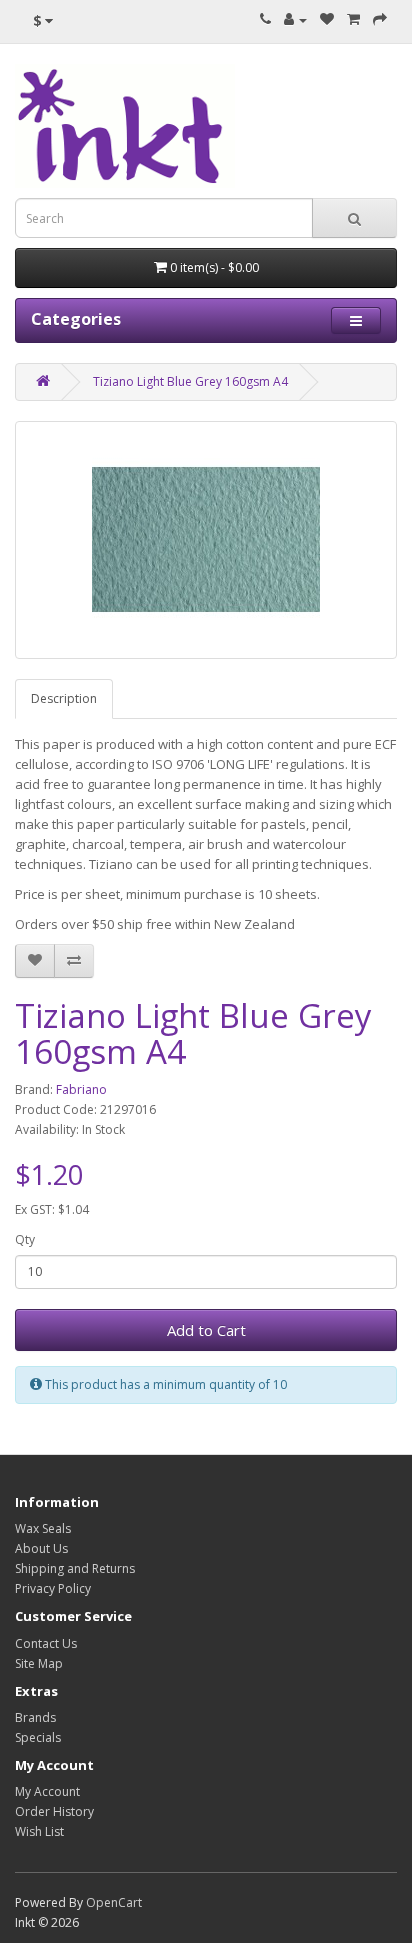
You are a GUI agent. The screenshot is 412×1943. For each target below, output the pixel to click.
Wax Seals (43, 1528)
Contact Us (46, 1643)
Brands (35, 1717)
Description (64, 698)
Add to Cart (206, 1330)
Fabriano (81, 1089)
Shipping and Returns (75, 1568)
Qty (25, 1239)
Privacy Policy (53, 1588)
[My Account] (295, 19)
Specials (38, 1737)
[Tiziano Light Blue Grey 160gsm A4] (206, 540)
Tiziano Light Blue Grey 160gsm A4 (190, 381)
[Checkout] (380, 19)
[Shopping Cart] (353, 19)
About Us (41, 1548)
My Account (47, 1791)
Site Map (39, 1663)
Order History (54, 1811)
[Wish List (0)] (327, 19)
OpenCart (114, 1902)
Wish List (39, 1831)
